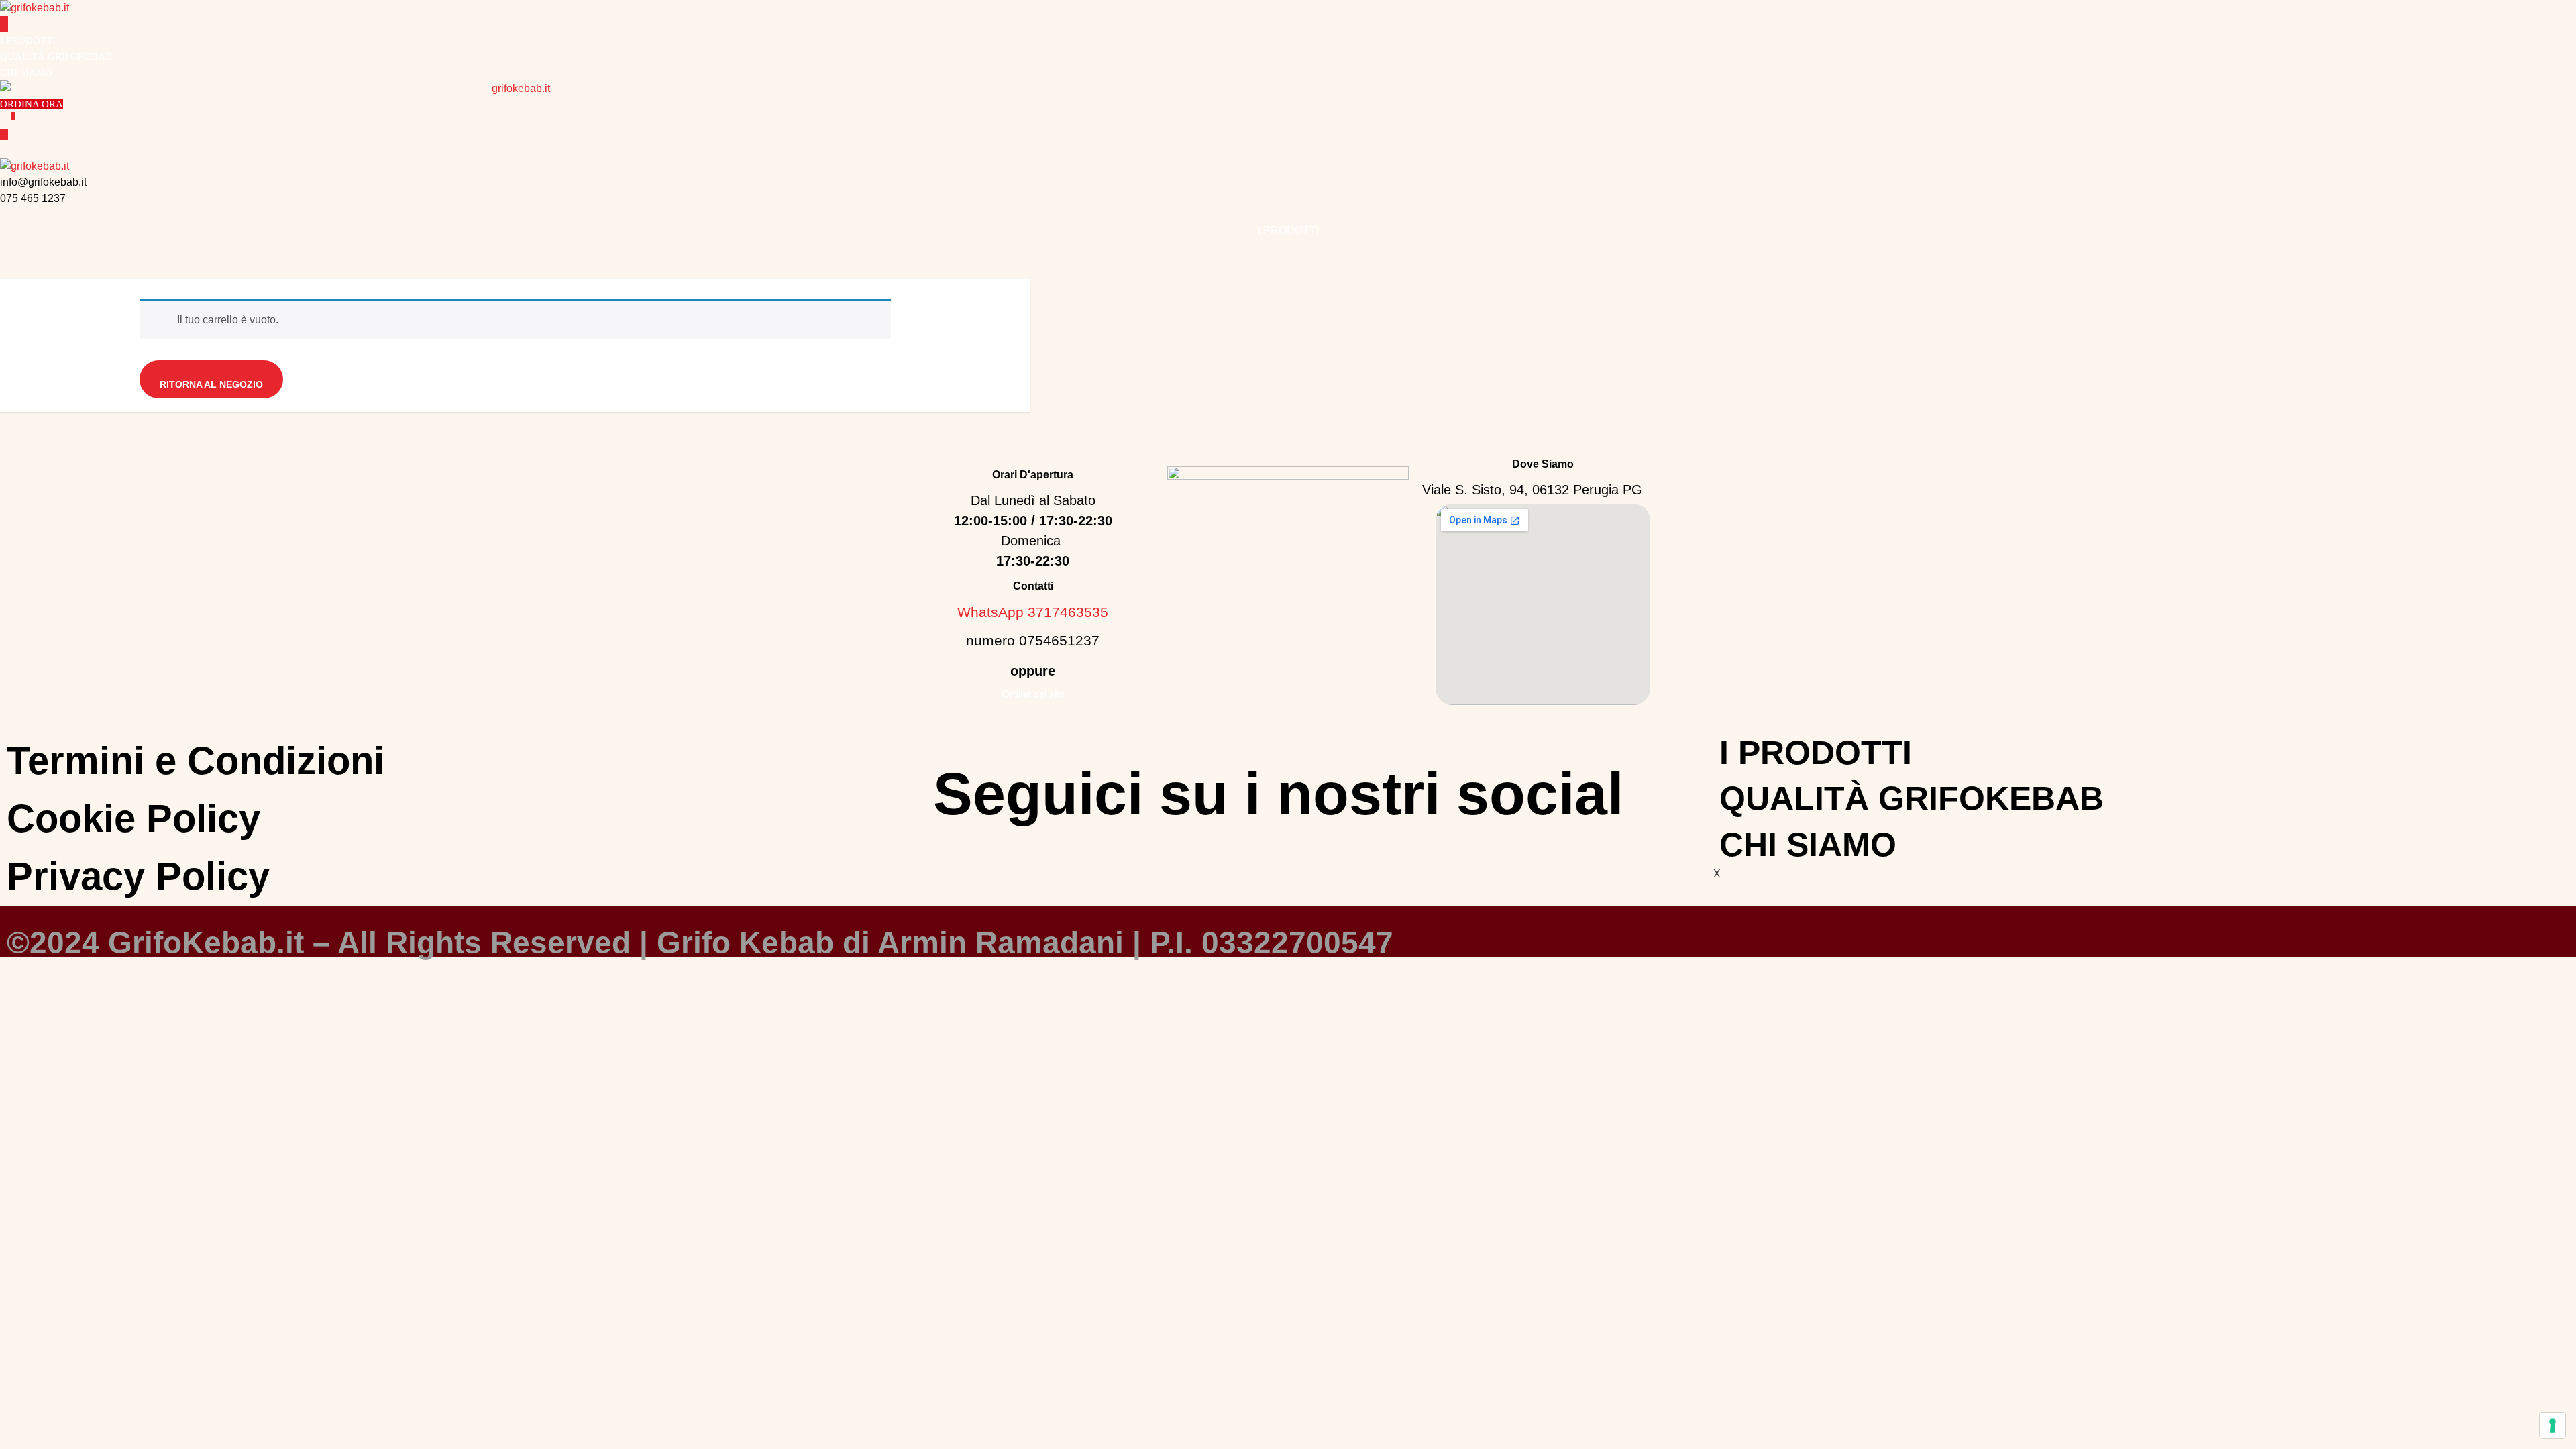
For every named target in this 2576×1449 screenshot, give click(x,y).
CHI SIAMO (26, 72)
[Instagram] (1298, 859)
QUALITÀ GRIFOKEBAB (56, 56)
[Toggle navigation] (4, 24)
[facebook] (4, 214)
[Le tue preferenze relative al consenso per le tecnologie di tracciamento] (2553, 1426)
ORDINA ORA (32, 104)
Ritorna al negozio (211, 384)
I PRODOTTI (28, 40)
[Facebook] (1258, 859)
